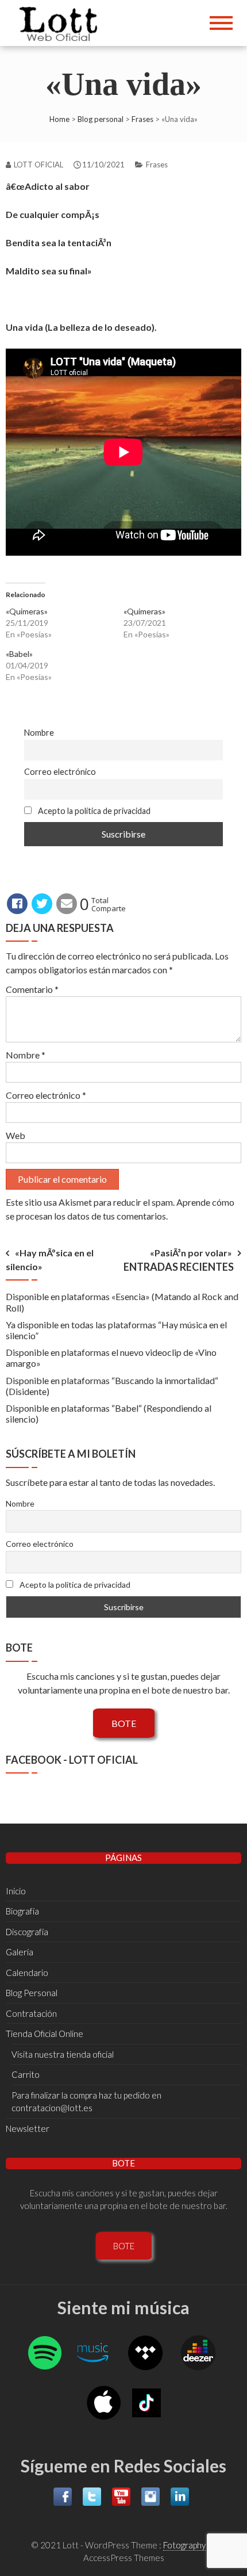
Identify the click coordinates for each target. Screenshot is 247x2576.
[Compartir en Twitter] (42, 904)
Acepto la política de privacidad (93, 811)
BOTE (124, 1723)
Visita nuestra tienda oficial (63, 2054)
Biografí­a (22, 1911)
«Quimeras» (27, 611)
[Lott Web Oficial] (61, 23)
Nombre (39, 733)
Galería (20, 1952)
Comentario (32, 989)
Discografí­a (27, 1932)
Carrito (26, 2074)
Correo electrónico (60, 772)
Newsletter (28, 2128)
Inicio (16, 1891)
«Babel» (19, 654)
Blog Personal (32, 1993)
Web (16, 1135)
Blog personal (101, 119)
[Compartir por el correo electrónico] (67, 904)
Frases (142, 119)
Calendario (27, 1973)
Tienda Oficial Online (45, 2034)
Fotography (184, 2545)
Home (59, 119)
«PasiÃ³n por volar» (191, 1253)
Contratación (31, 2013)
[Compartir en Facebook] (17, 904)
